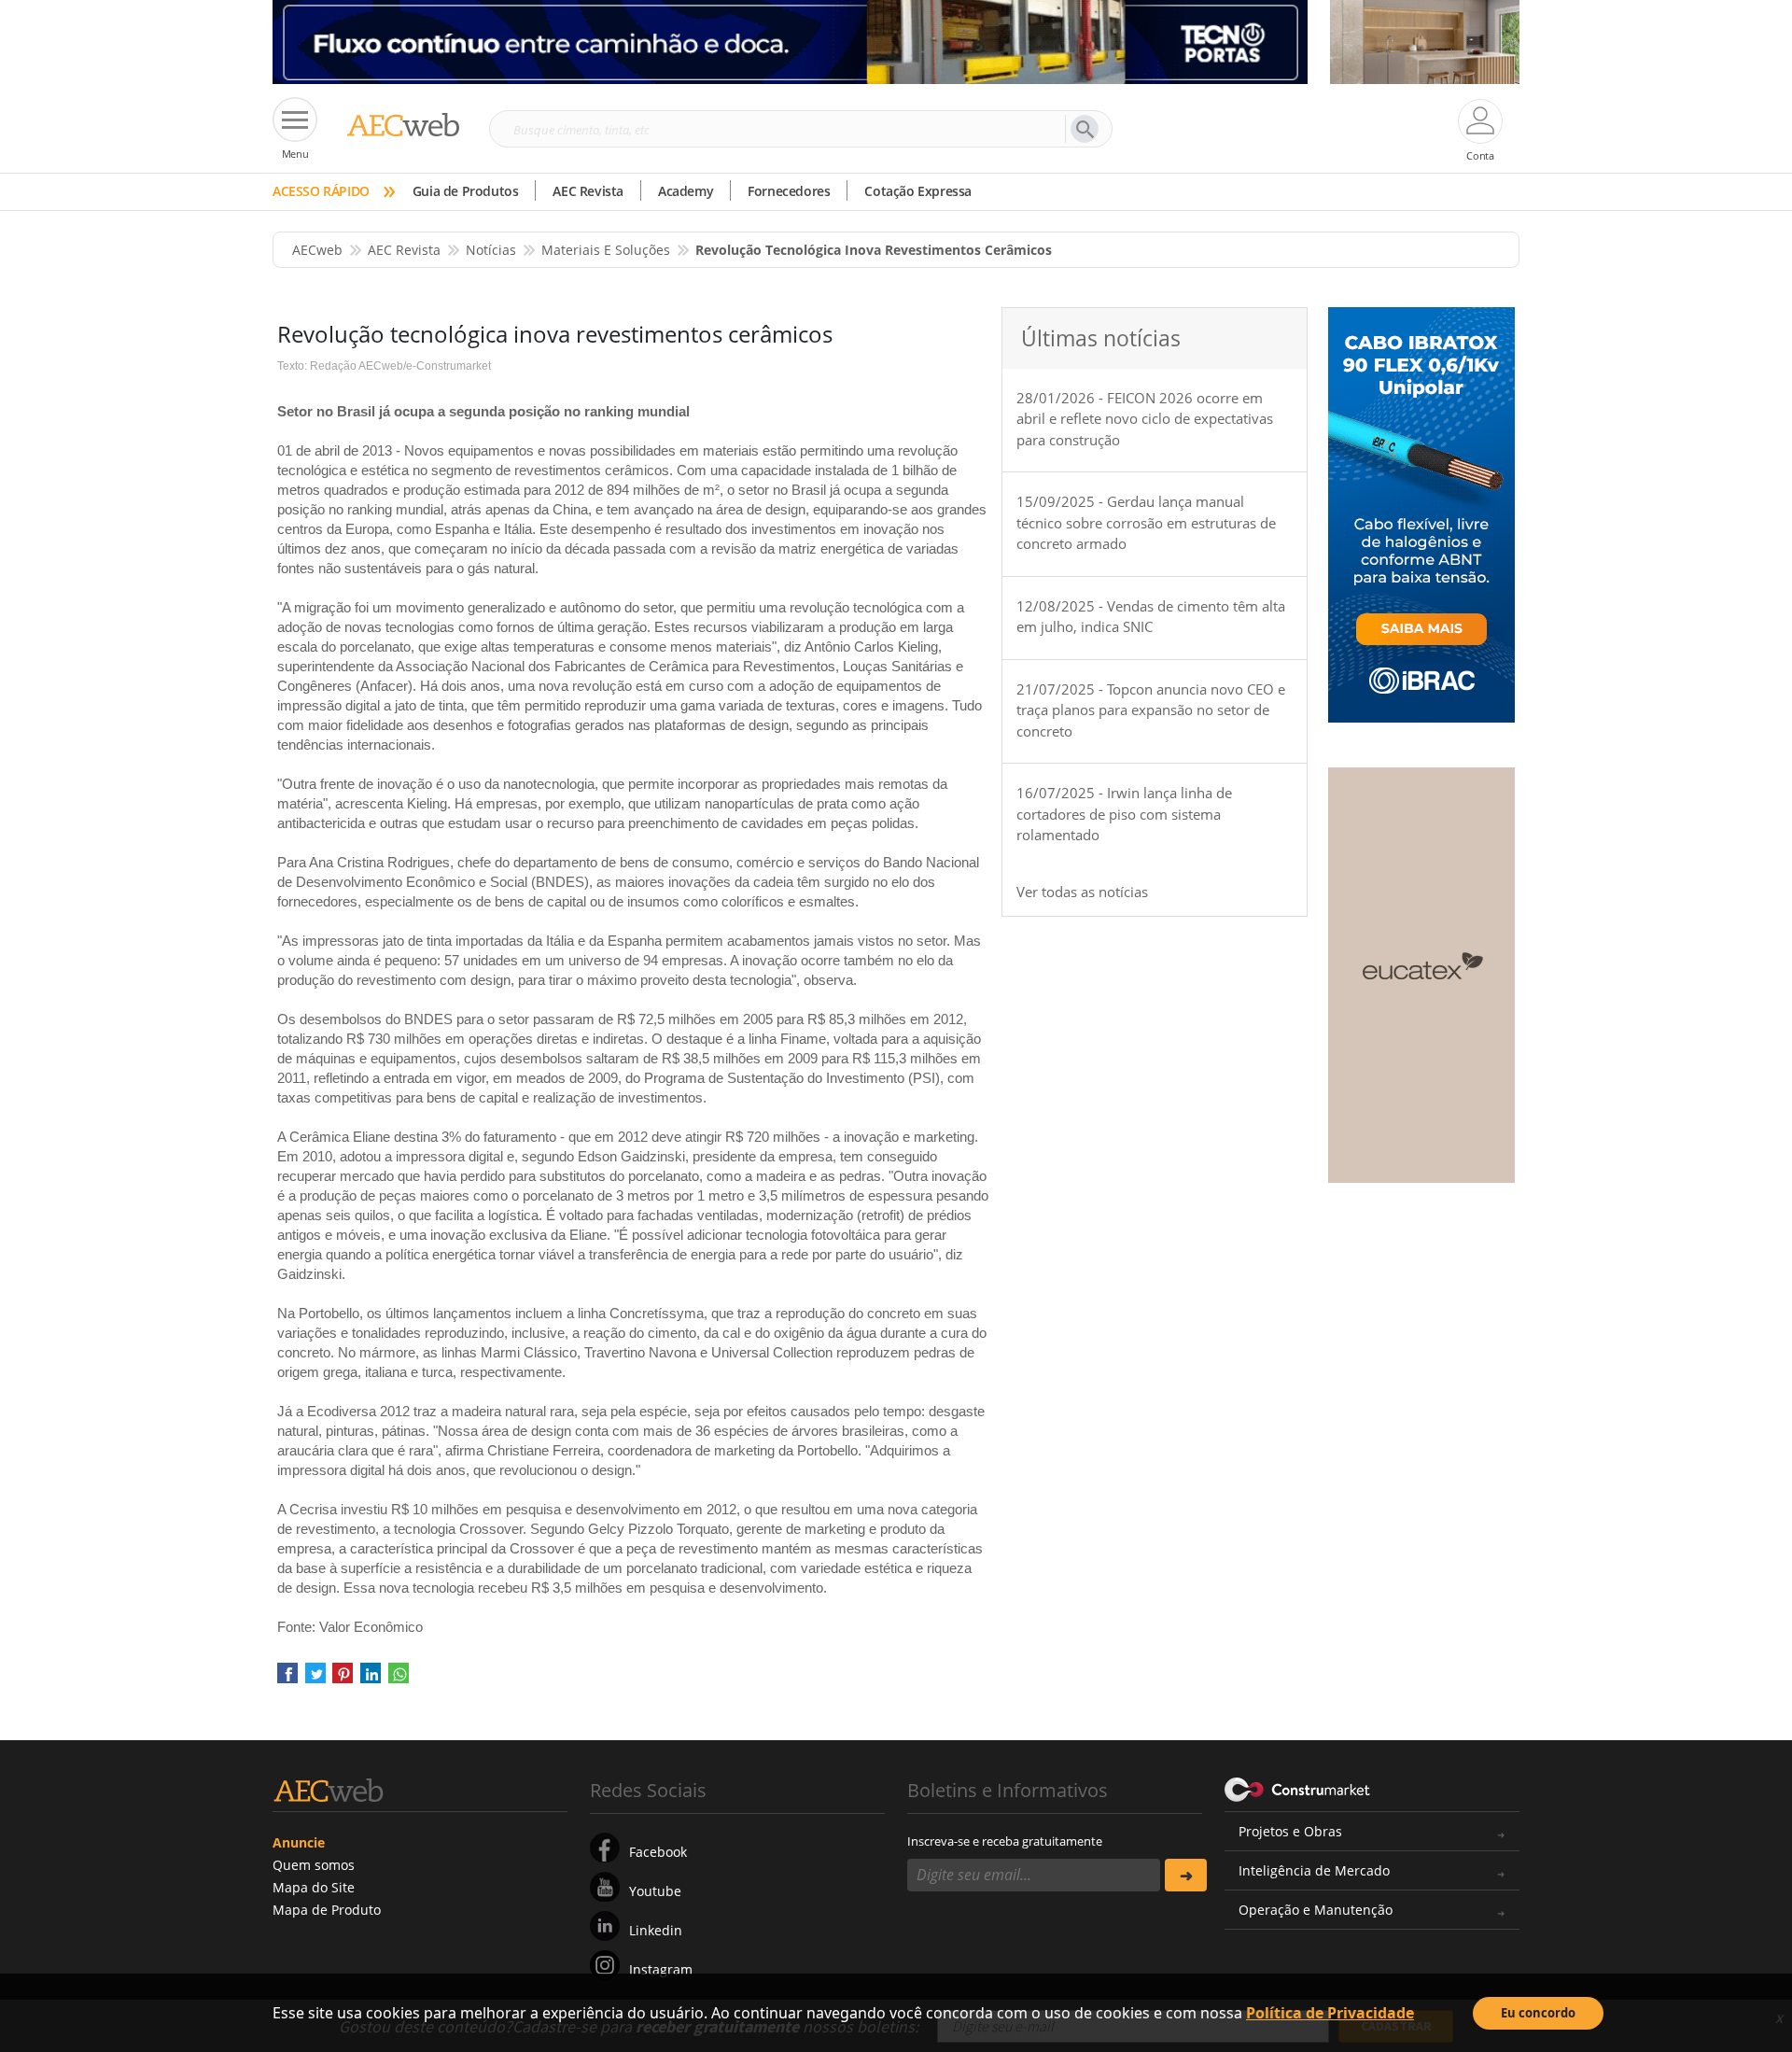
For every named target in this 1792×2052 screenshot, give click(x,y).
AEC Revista (588, 191)
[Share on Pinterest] (343, 1679)
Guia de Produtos (466, 191)
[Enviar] (1186, 1875)
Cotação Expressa (918, 191)
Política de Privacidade (1330, 2013)
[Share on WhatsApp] (399, 1679)
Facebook (658, 1852)
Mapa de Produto (327, 1910)
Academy (686, 191)
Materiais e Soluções (606, 250)
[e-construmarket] (1298, 1789)
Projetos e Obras (1290, 1831)
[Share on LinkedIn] (371, 1679)
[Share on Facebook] (287, 1679)
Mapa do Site (314, 1887)
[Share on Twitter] (315, 1679)
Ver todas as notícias (1082, 892)
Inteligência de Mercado (1314, 1870)
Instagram (661, 1969)
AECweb (317, 250)
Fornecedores (789, 191)
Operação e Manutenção (1316, 1910)
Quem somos (314, 1865)
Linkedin (656, 1930)
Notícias (491, 250)
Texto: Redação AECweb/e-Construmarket (384, 366)
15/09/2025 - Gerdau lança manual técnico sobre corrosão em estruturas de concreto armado (1146, 522)
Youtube (655, 1891)
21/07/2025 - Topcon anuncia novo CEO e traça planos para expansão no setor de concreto (1151, 710)
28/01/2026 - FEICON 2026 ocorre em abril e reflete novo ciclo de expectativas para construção (1145, 419)
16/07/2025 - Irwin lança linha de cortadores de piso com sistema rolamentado (1124, 814)
